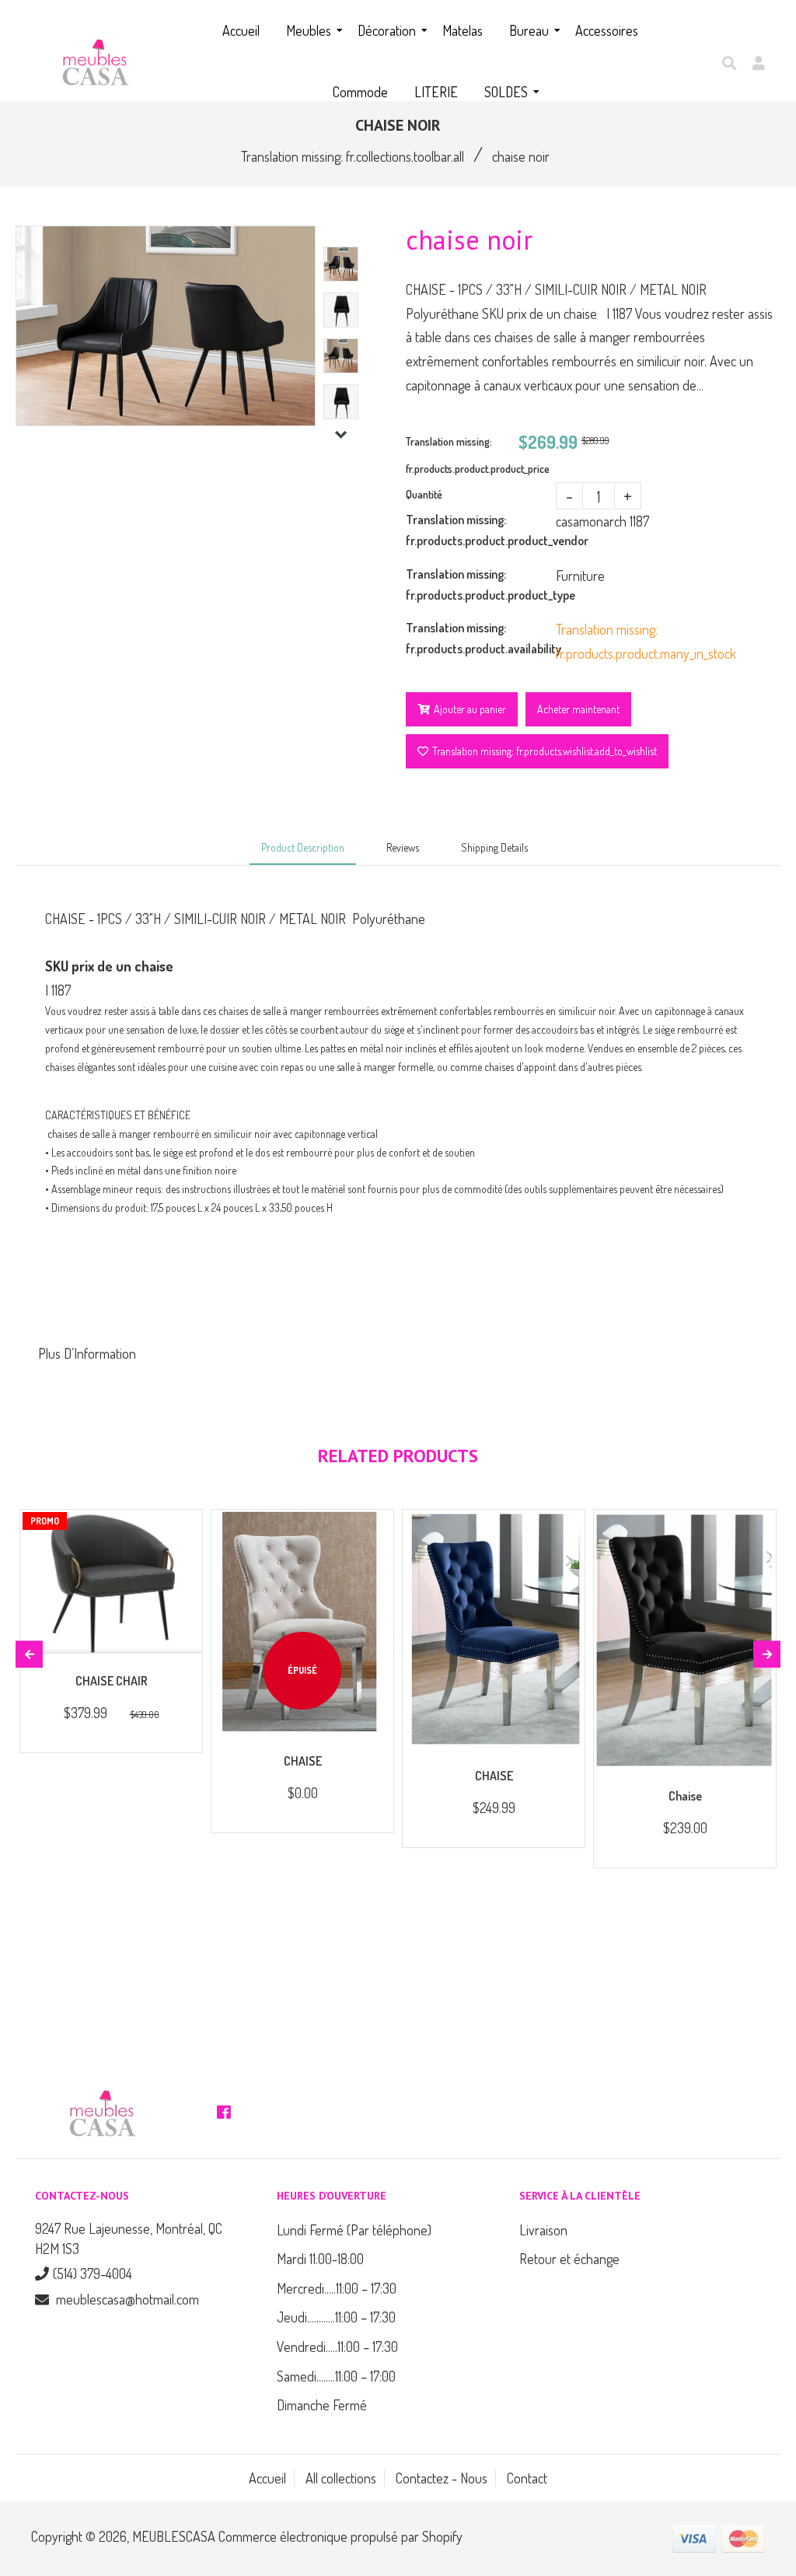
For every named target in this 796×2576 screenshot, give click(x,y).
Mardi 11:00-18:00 (320, 2259)
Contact (527, 2478)
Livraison (543, 2230)
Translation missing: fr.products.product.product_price (462, 455)
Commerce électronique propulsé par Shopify (340, 2536)
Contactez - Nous (442, 2478)
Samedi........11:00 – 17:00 (336, 2376)
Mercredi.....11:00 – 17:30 (337, 2288)
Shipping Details (494, 847)
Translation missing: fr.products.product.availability (481, 638)
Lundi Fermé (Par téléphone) (354, 2230)
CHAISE (303, 1761)
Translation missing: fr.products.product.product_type (481, 584)
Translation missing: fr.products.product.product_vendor (481, 530)
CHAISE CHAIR (112, 1681)
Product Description (303, 847)
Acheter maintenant (578, 709)
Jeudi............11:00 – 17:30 (336, 2317)
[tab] (398, 1354)
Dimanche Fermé (322, 2405)
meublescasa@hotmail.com (127, 2299)
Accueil (267, 2478)
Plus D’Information (87, 1353)
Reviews (403, 847)
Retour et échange (569, 2259)
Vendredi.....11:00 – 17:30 (337, 2347)
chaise (685, 1796)
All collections (341, 2478)
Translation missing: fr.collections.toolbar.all (353, 156)
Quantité (424, 494)
